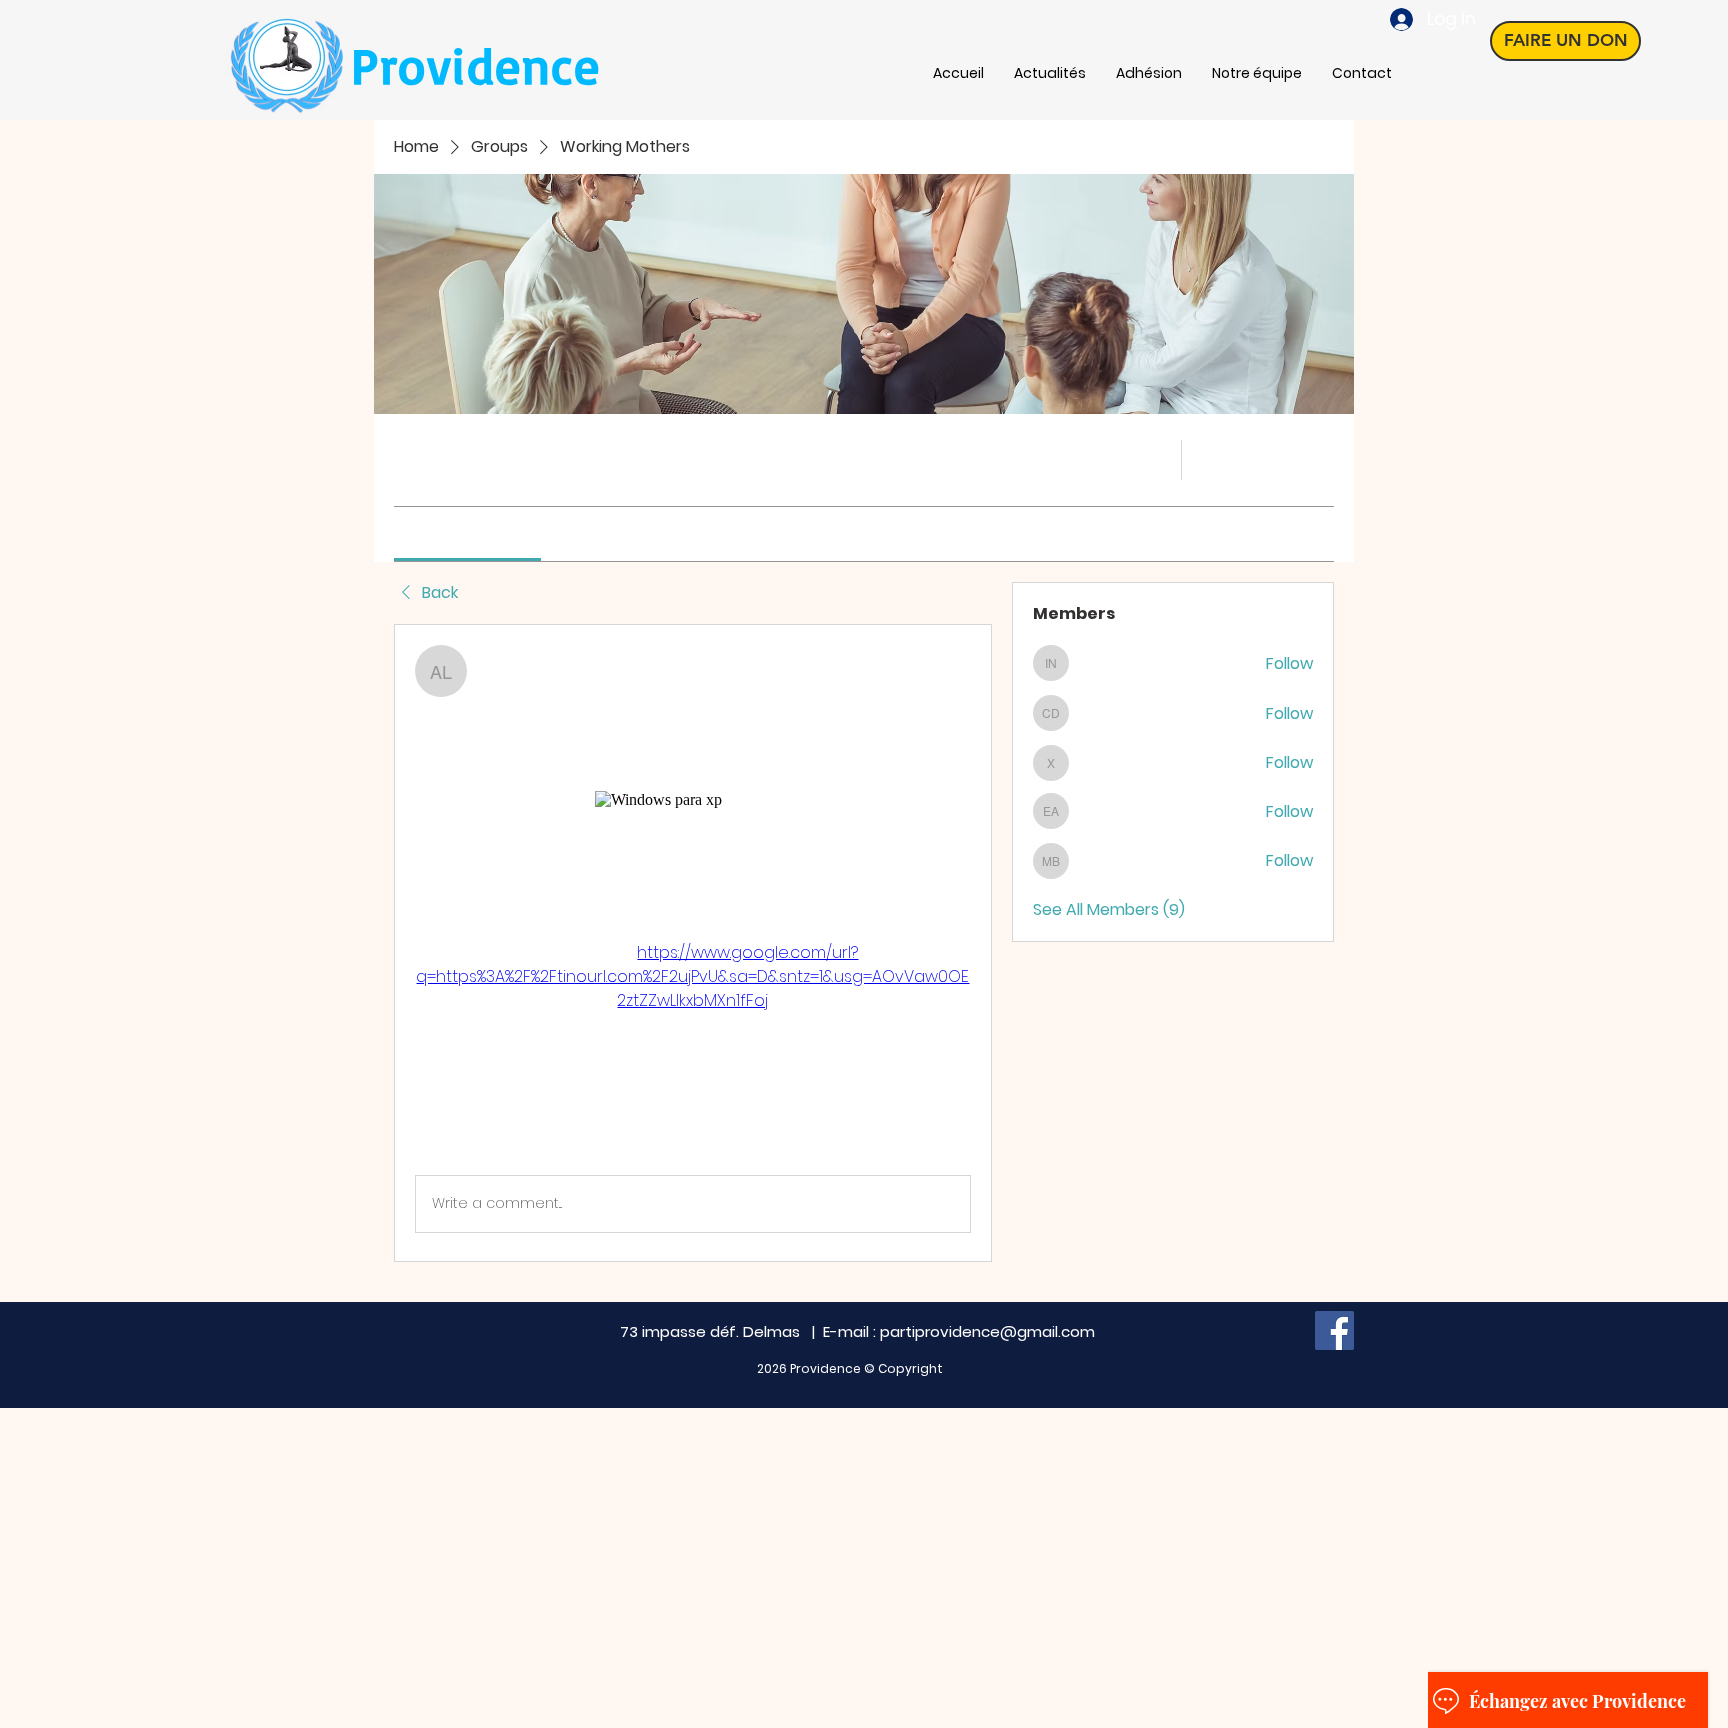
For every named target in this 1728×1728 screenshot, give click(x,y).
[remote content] (692, 800)
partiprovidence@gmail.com (987, 1331)
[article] (693, 943)
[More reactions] (498, 1142)
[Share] (959, 657)
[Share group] (1322, 459)
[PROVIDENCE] (1334, 1330)
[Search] (1153, 460)
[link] (467, 533)
